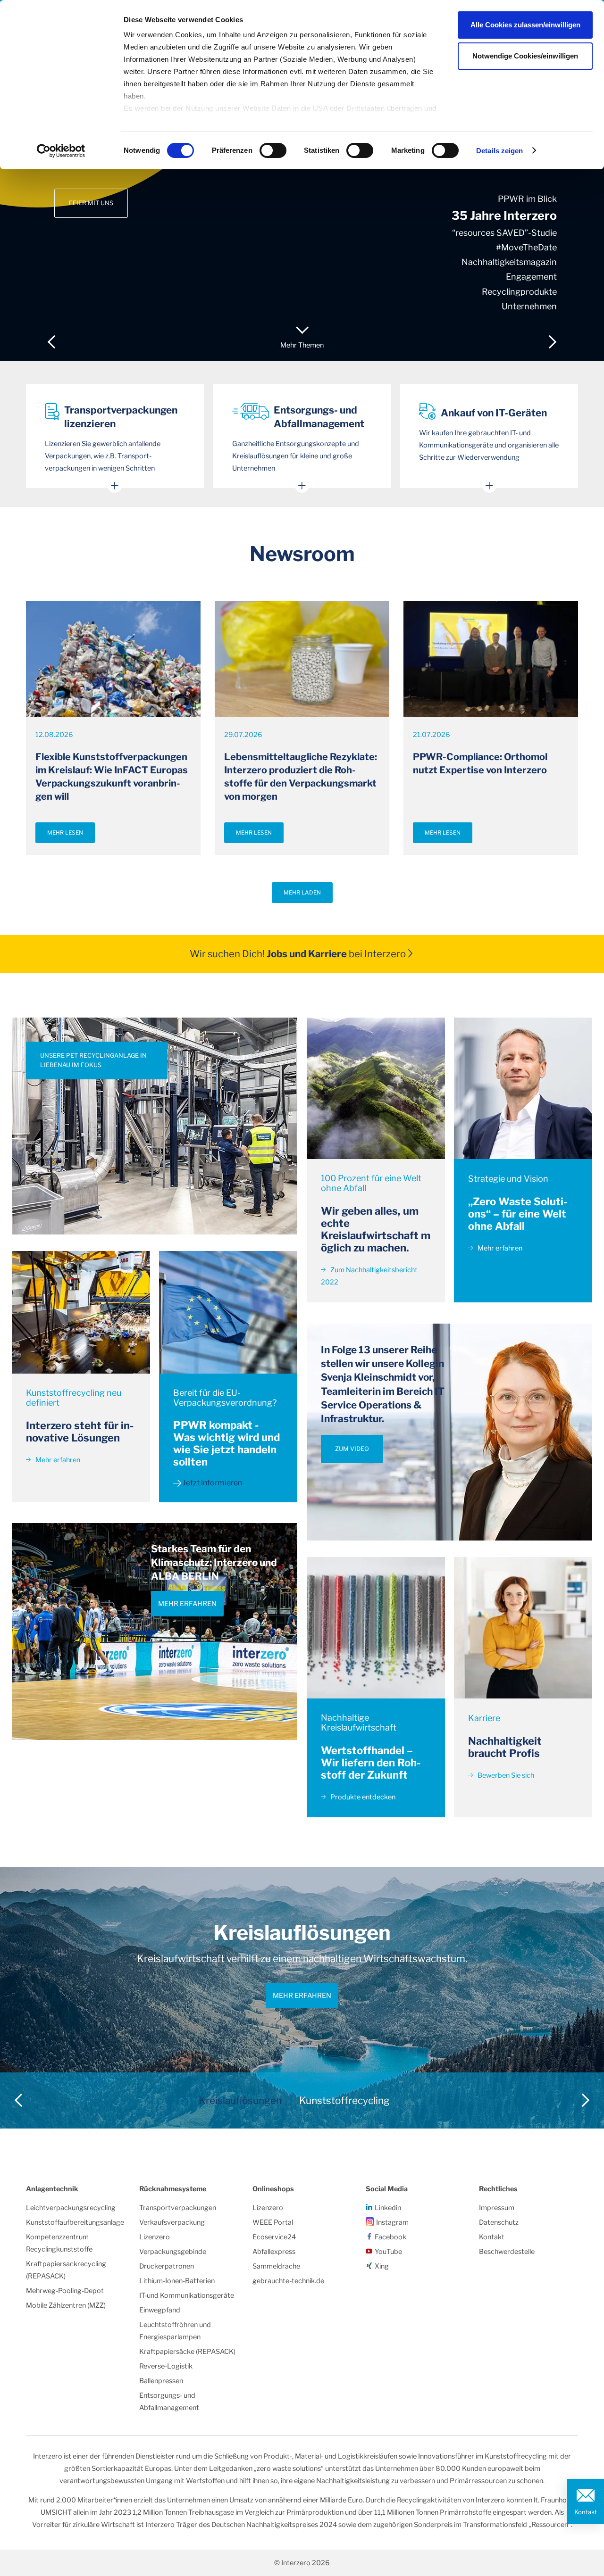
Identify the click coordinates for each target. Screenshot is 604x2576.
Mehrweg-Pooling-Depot (65, 2291)
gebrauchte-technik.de (288, 2281)
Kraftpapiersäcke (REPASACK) (187, 2352)
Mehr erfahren (57, 1460)
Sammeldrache (276, 2266)
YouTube (388, 2252)
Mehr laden (302, 893)
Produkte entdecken (362, 1797)
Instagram (392, 2222)
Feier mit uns (91, 203)
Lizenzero (155, 2237)
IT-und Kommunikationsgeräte (187, 2295)
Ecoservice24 (274, 2237)
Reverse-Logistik (166, 2366)
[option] (302, 180)
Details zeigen (499, 151)
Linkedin (388, 2208)
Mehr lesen (65, 833)
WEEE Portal (273, 2222)
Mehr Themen (302, 345)
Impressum (497, 2208)
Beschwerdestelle (507, 2252)
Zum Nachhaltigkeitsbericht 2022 (369, 1276)
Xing (382, 2266)
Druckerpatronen (167, 2266)
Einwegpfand (160, 2310)
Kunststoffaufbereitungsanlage (75, 2222)
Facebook (390, 2237)
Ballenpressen (161, 2381)
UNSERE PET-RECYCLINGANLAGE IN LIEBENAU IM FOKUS (93, 1060)
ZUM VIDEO (352, 1449)
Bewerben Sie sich (505, 1775)
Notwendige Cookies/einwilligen (525, 56)
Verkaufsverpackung (172, 2222)
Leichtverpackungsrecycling (71, 2208)
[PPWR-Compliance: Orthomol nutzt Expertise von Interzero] (491, 658)
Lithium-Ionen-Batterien (177, 2281)
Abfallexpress (274, 2252)
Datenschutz (499, 2222)
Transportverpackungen (178, 2208)
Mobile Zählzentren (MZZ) (66, 2305)
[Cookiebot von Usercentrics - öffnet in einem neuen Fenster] (61, 151)
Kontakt (586, 2512)
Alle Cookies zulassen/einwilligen (525, 25)
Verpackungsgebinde (173, 2252)
